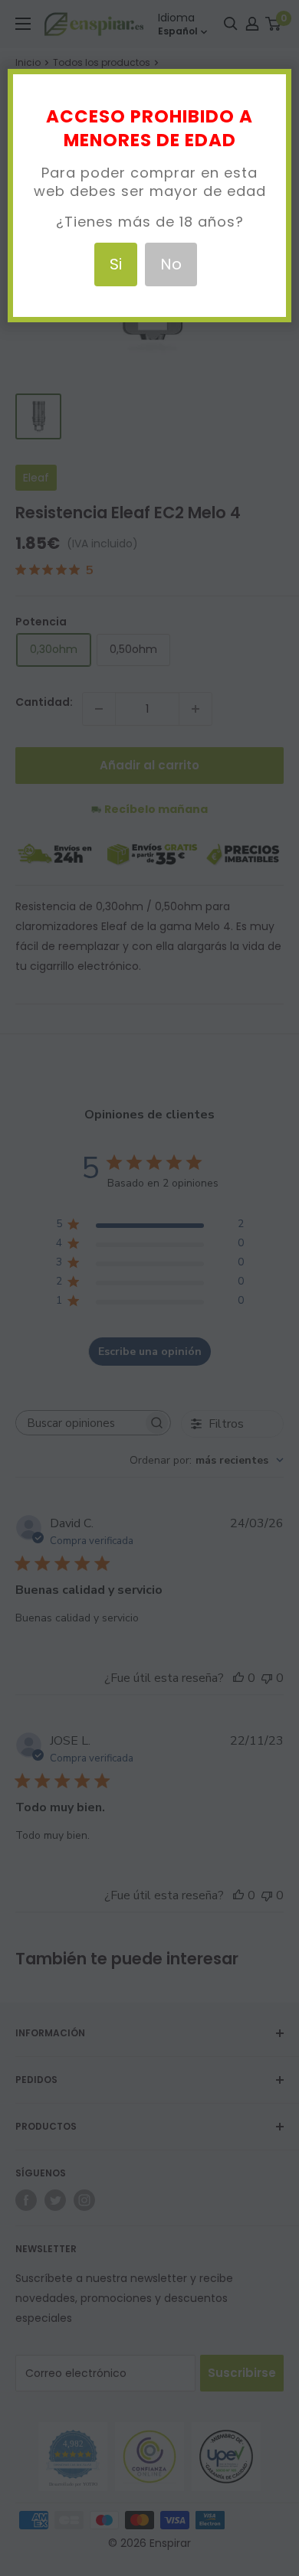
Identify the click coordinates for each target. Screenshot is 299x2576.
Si (116, 264)
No (171, 264)
